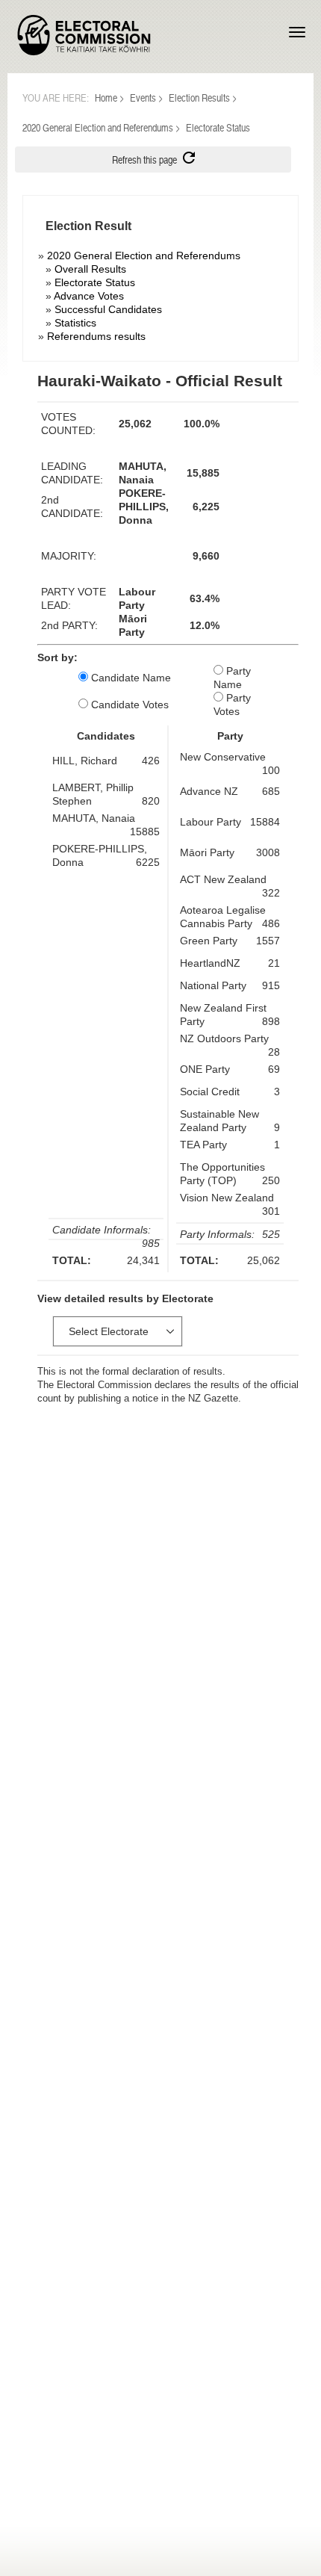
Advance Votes (89, 296)
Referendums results (96, 336)
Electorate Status (95, 282)
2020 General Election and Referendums (98, 127)
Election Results (199, 97)
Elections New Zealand (84, 35)
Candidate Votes (128, 705)
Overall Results (90, 269)
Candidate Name (130, 678)
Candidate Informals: (102, 1230)
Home (106, 97)
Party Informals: (217, 1234)
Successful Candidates (108, 309)
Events (143, 97)
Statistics (75, 323)
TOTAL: (72, 1260)
